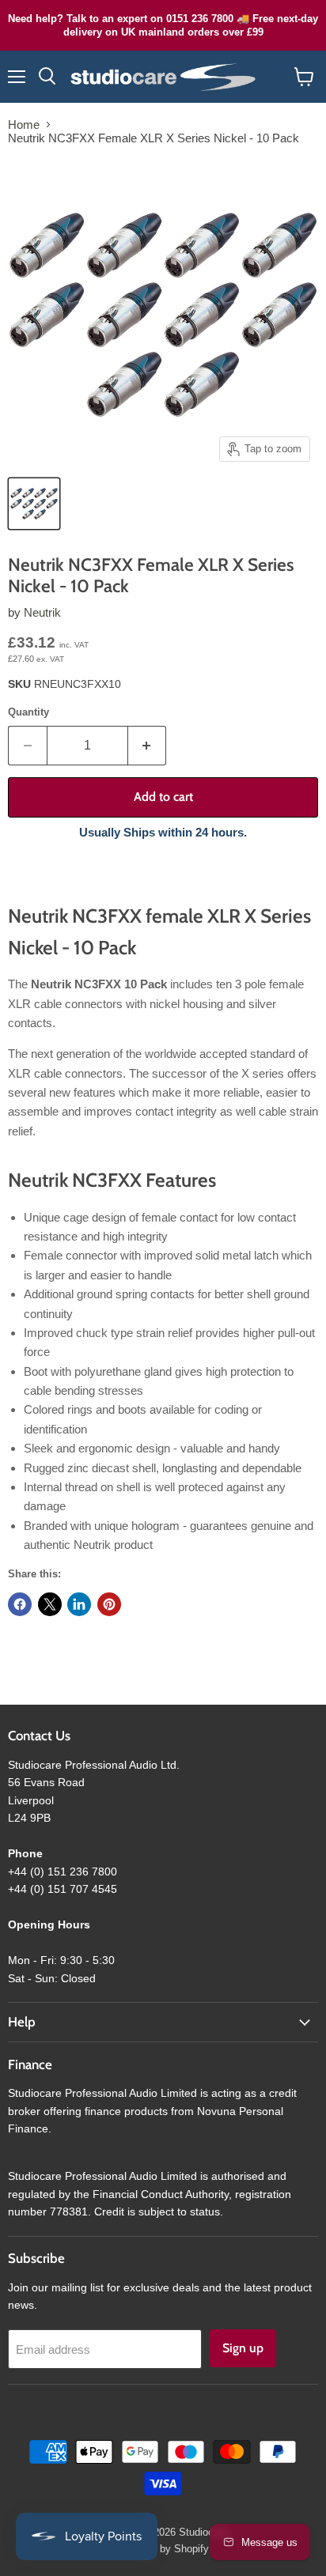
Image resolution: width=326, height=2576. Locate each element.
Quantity (28, 712)
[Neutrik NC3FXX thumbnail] (34, 504)
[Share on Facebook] (20, 1604)
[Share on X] (50, 1604)
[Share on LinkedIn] (79, 1604)
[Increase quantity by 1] (148, 746)
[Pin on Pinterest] (109, 1604)
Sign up (243, 2348)
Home (24, 125)
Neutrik (42, 612)
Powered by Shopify (163, 2549)
